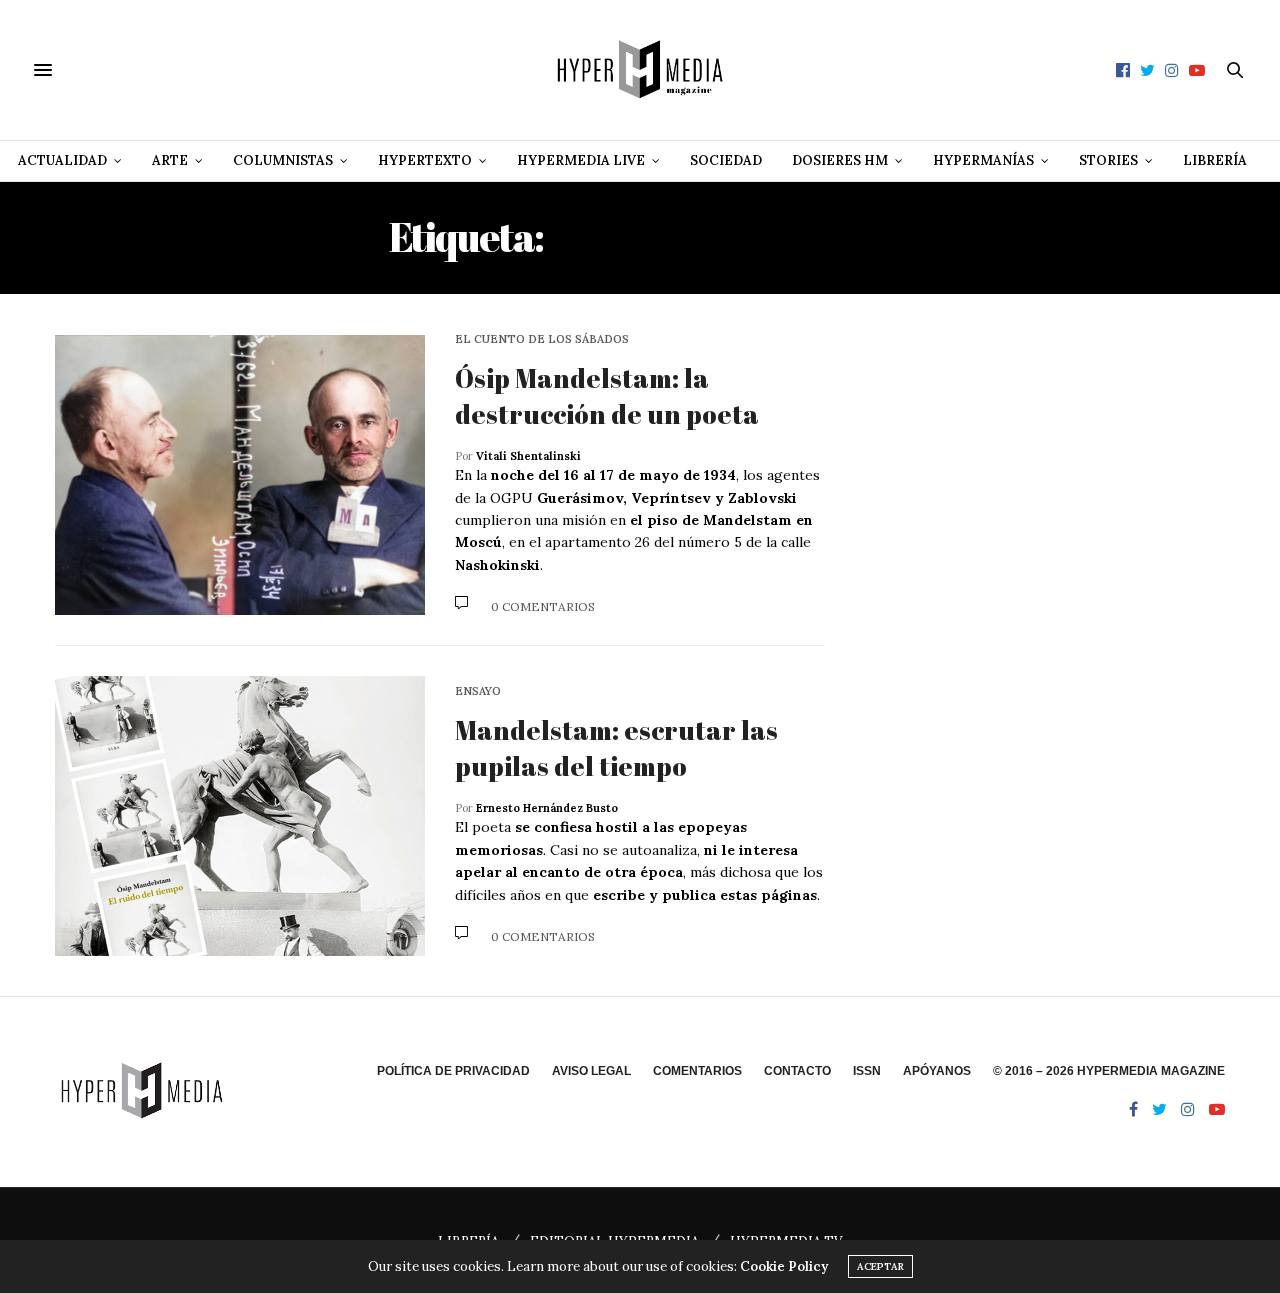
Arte (170, 160)
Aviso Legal (591, 1071)
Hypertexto (425, 160)
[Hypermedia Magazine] (640, 70)
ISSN (867, 1071)
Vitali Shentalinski (528, 456)
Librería (1215, 160)
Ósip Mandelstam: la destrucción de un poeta (607, 396)
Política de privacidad (453, 1071)
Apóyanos (937, 1071)
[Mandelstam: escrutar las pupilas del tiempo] (240, 816)
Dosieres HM (840, 160)
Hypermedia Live (581, 160)
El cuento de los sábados (542, 339)
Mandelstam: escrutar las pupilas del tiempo (616, 748)
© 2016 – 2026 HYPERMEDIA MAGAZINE (1109, 1071)
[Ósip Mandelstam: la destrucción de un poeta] (240, 475)
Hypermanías (983, 160)
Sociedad (726, 160)
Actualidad (62, 160)
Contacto (797, 1071)
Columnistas (283, 160)
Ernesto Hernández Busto (547, 808)
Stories (1108, 160)
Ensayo (478, 691)
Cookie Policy (784, 1266)
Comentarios (697, 1071)
